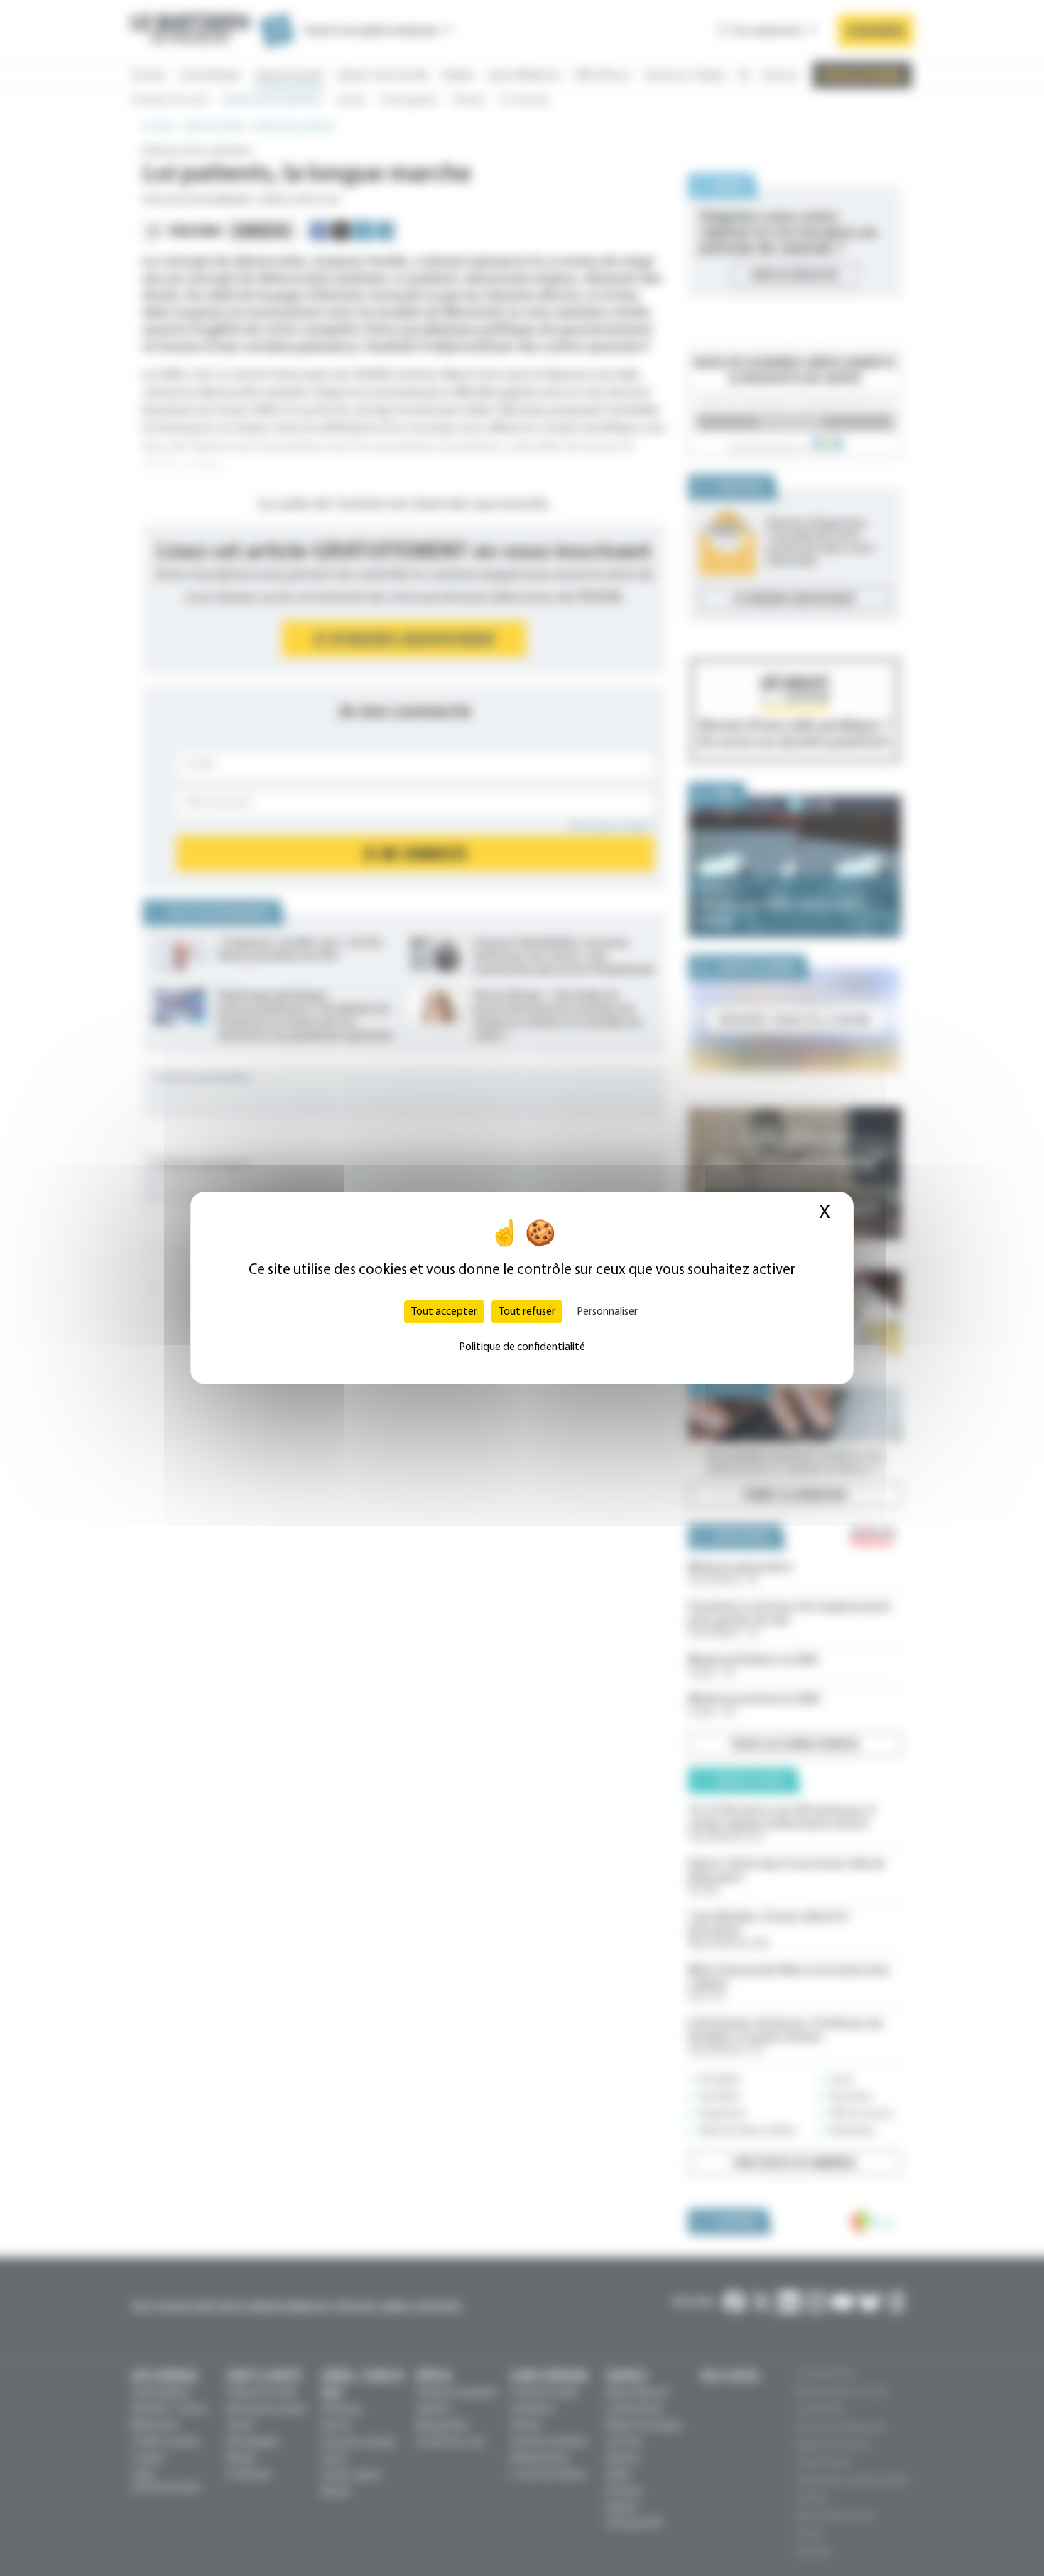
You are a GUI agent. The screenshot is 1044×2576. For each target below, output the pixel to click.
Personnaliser (607, 1312)
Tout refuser (527, 1312)
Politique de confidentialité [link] (522, 1347)
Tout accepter (444, 1312)
